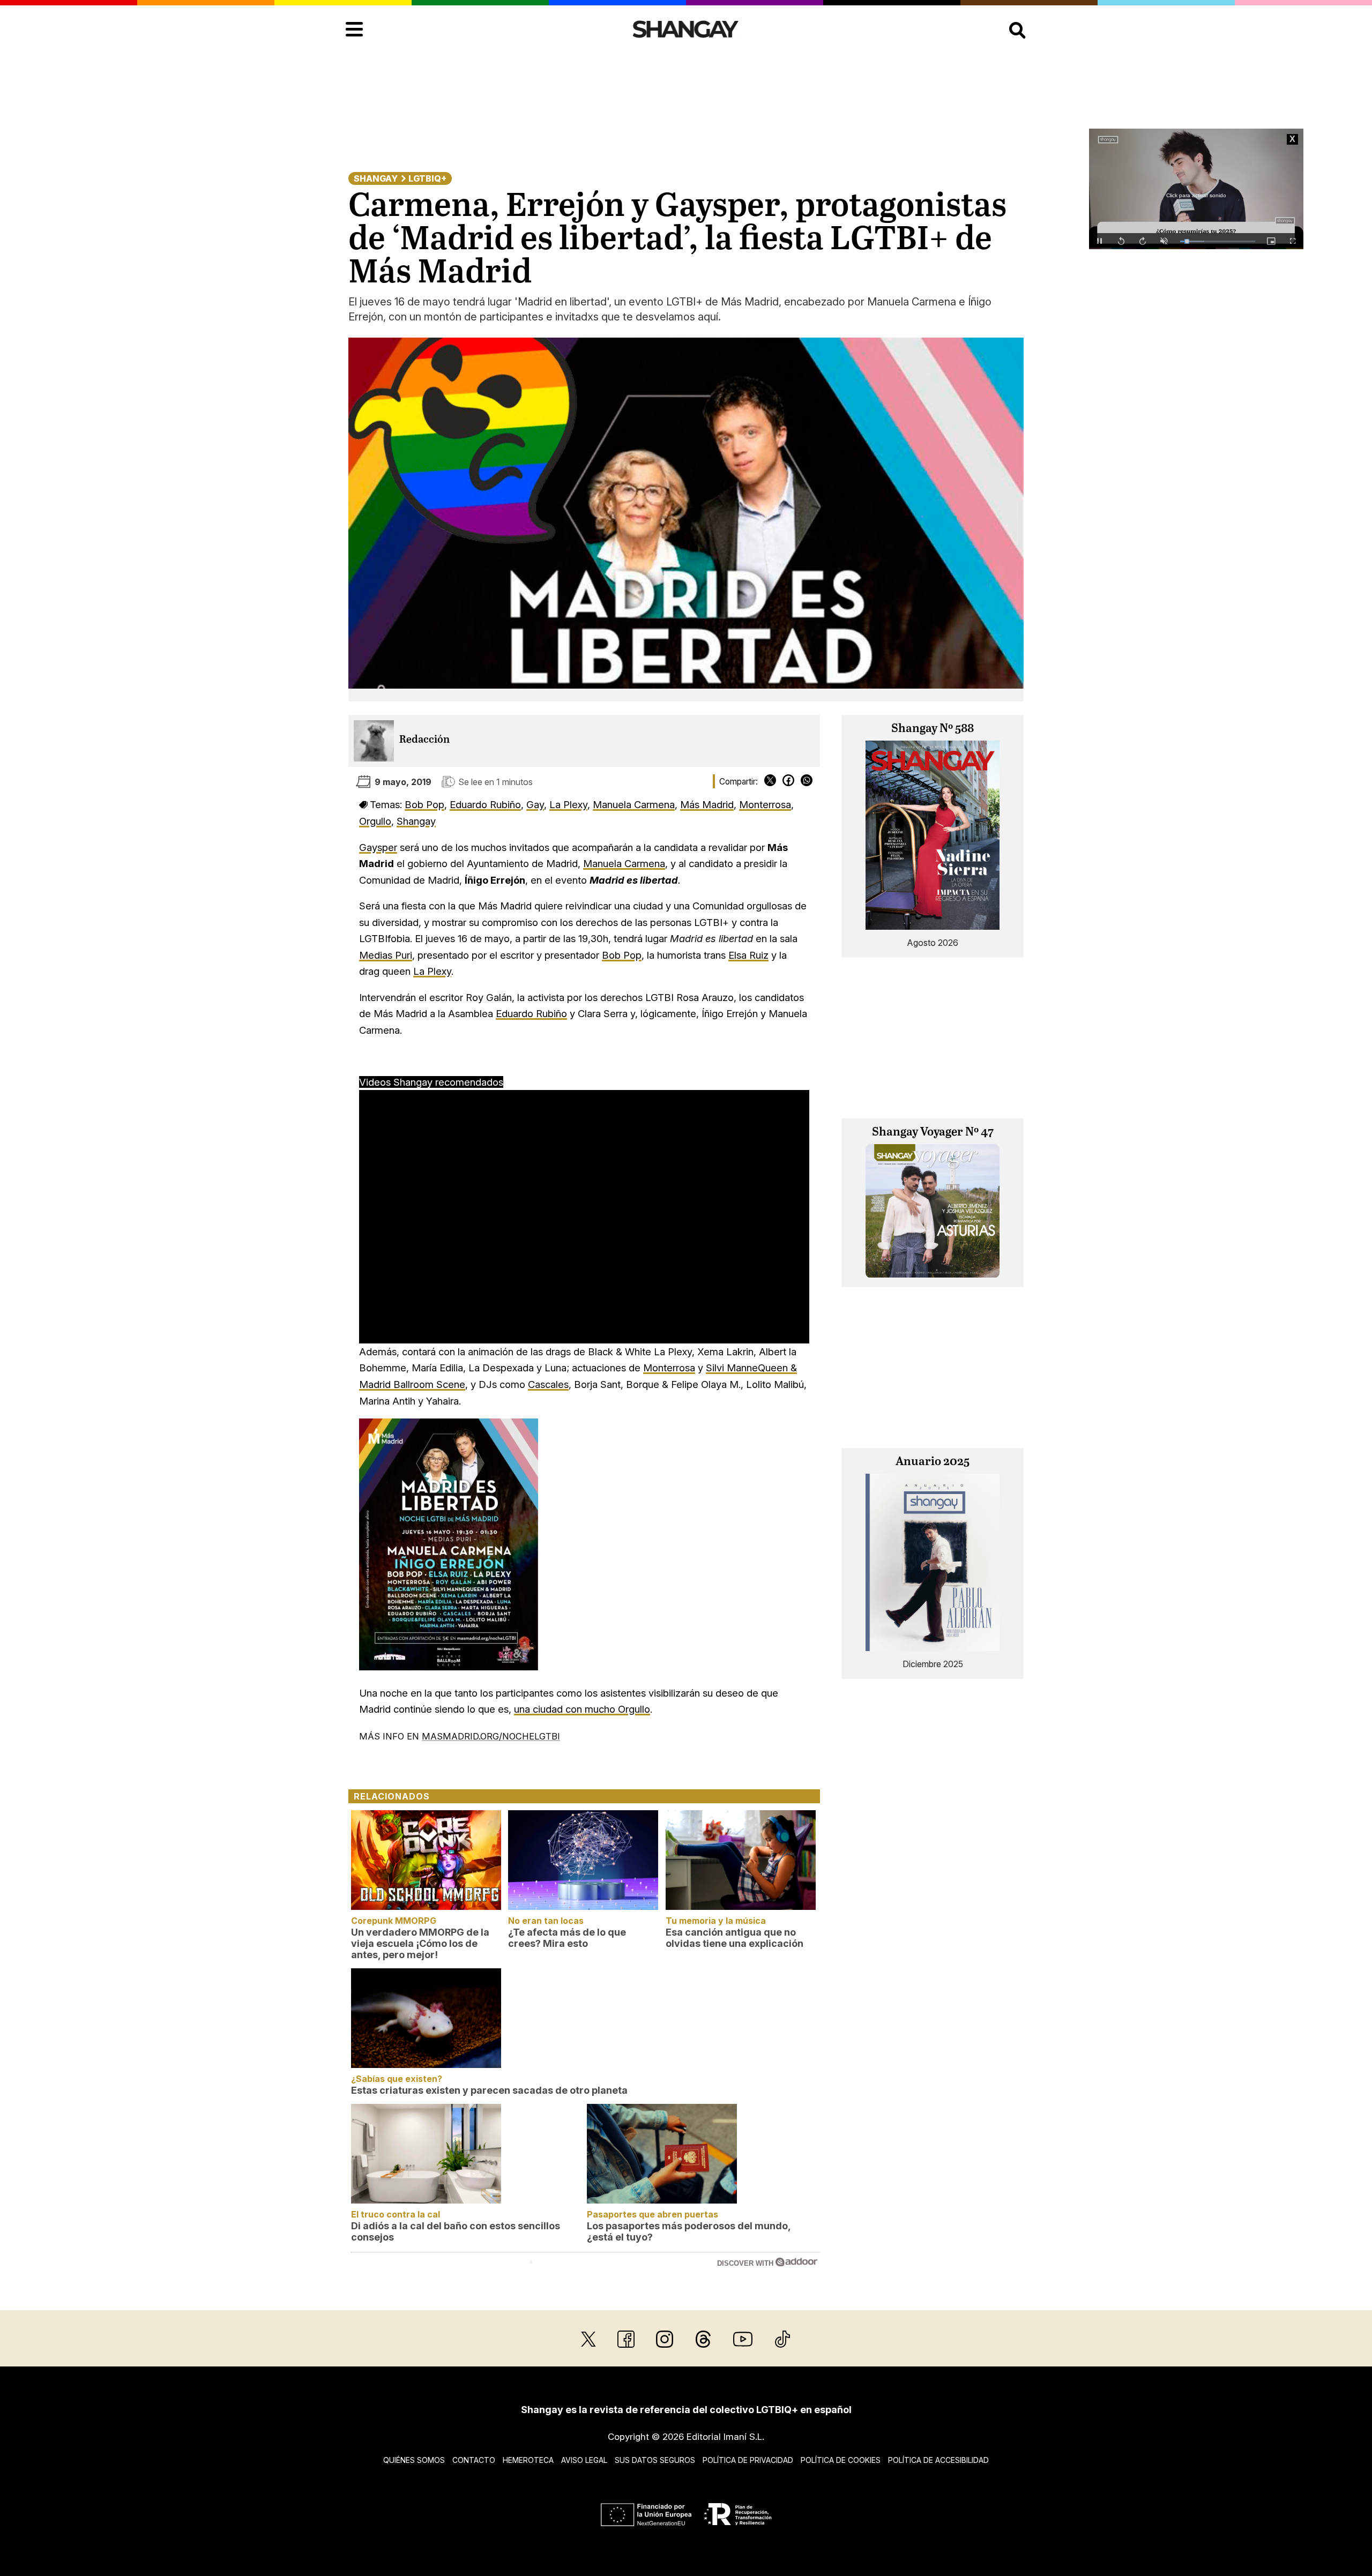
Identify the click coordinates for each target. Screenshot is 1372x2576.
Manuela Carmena (634, 804)
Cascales (548, 1384)
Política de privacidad (748, 2460)
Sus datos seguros (655, 2460)
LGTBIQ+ (427, 178)
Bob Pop (424, 804)
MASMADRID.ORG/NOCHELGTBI (491, 1736)
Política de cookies (841, 2460)
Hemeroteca (528, 2460)
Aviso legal (584, 2460)
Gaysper (378, 847)
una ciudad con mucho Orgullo (582, 1709)
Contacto (474, 2460)
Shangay (376, 178)
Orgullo (375, 821)
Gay (535, 804)
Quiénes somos (414, 2460)
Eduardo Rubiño (485, 804)
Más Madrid (707, 804)
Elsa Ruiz (748, 955)
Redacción (424, 740)
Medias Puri (386, 955)
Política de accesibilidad (938, 2460)
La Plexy (568, 804)
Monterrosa (765, 804)
